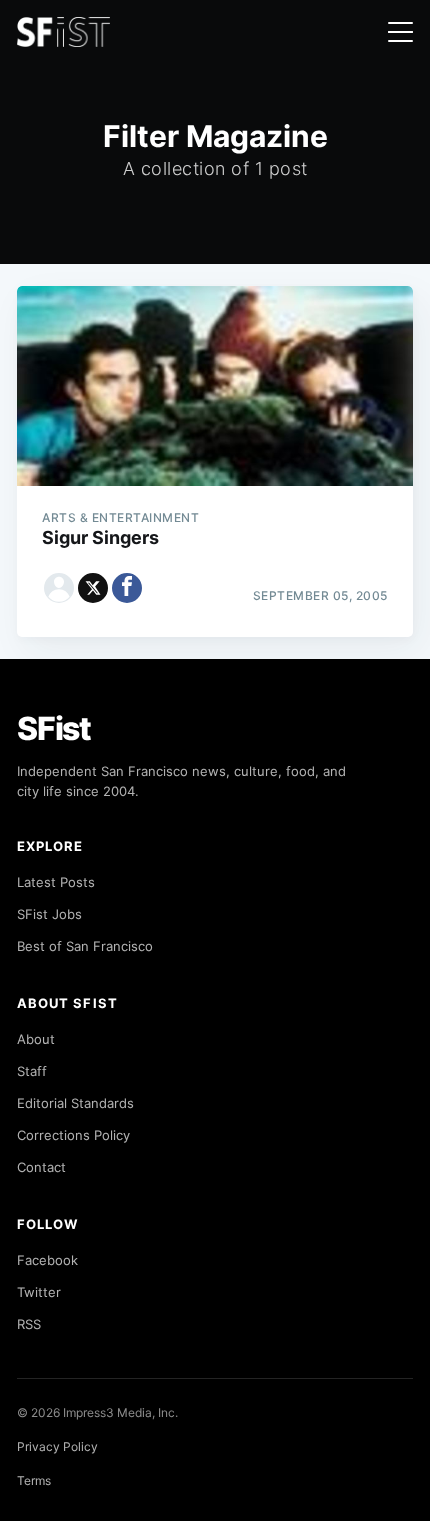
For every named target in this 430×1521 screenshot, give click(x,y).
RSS (29, 1324)
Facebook (47, 1260)
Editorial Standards (75, 1103)
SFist (54, 728)
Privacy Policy (57, 1446)
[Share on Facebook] (127, 588)
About (36, 1039)
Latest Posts (56, 882)
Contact (41, 1167)
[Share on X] (93, 588)
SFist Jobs (49, 914)
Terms (34, 1480)
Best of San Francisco (85, 946)
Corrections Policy (73, 1135)
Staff (32, 1071)
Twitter (39, 1292)
